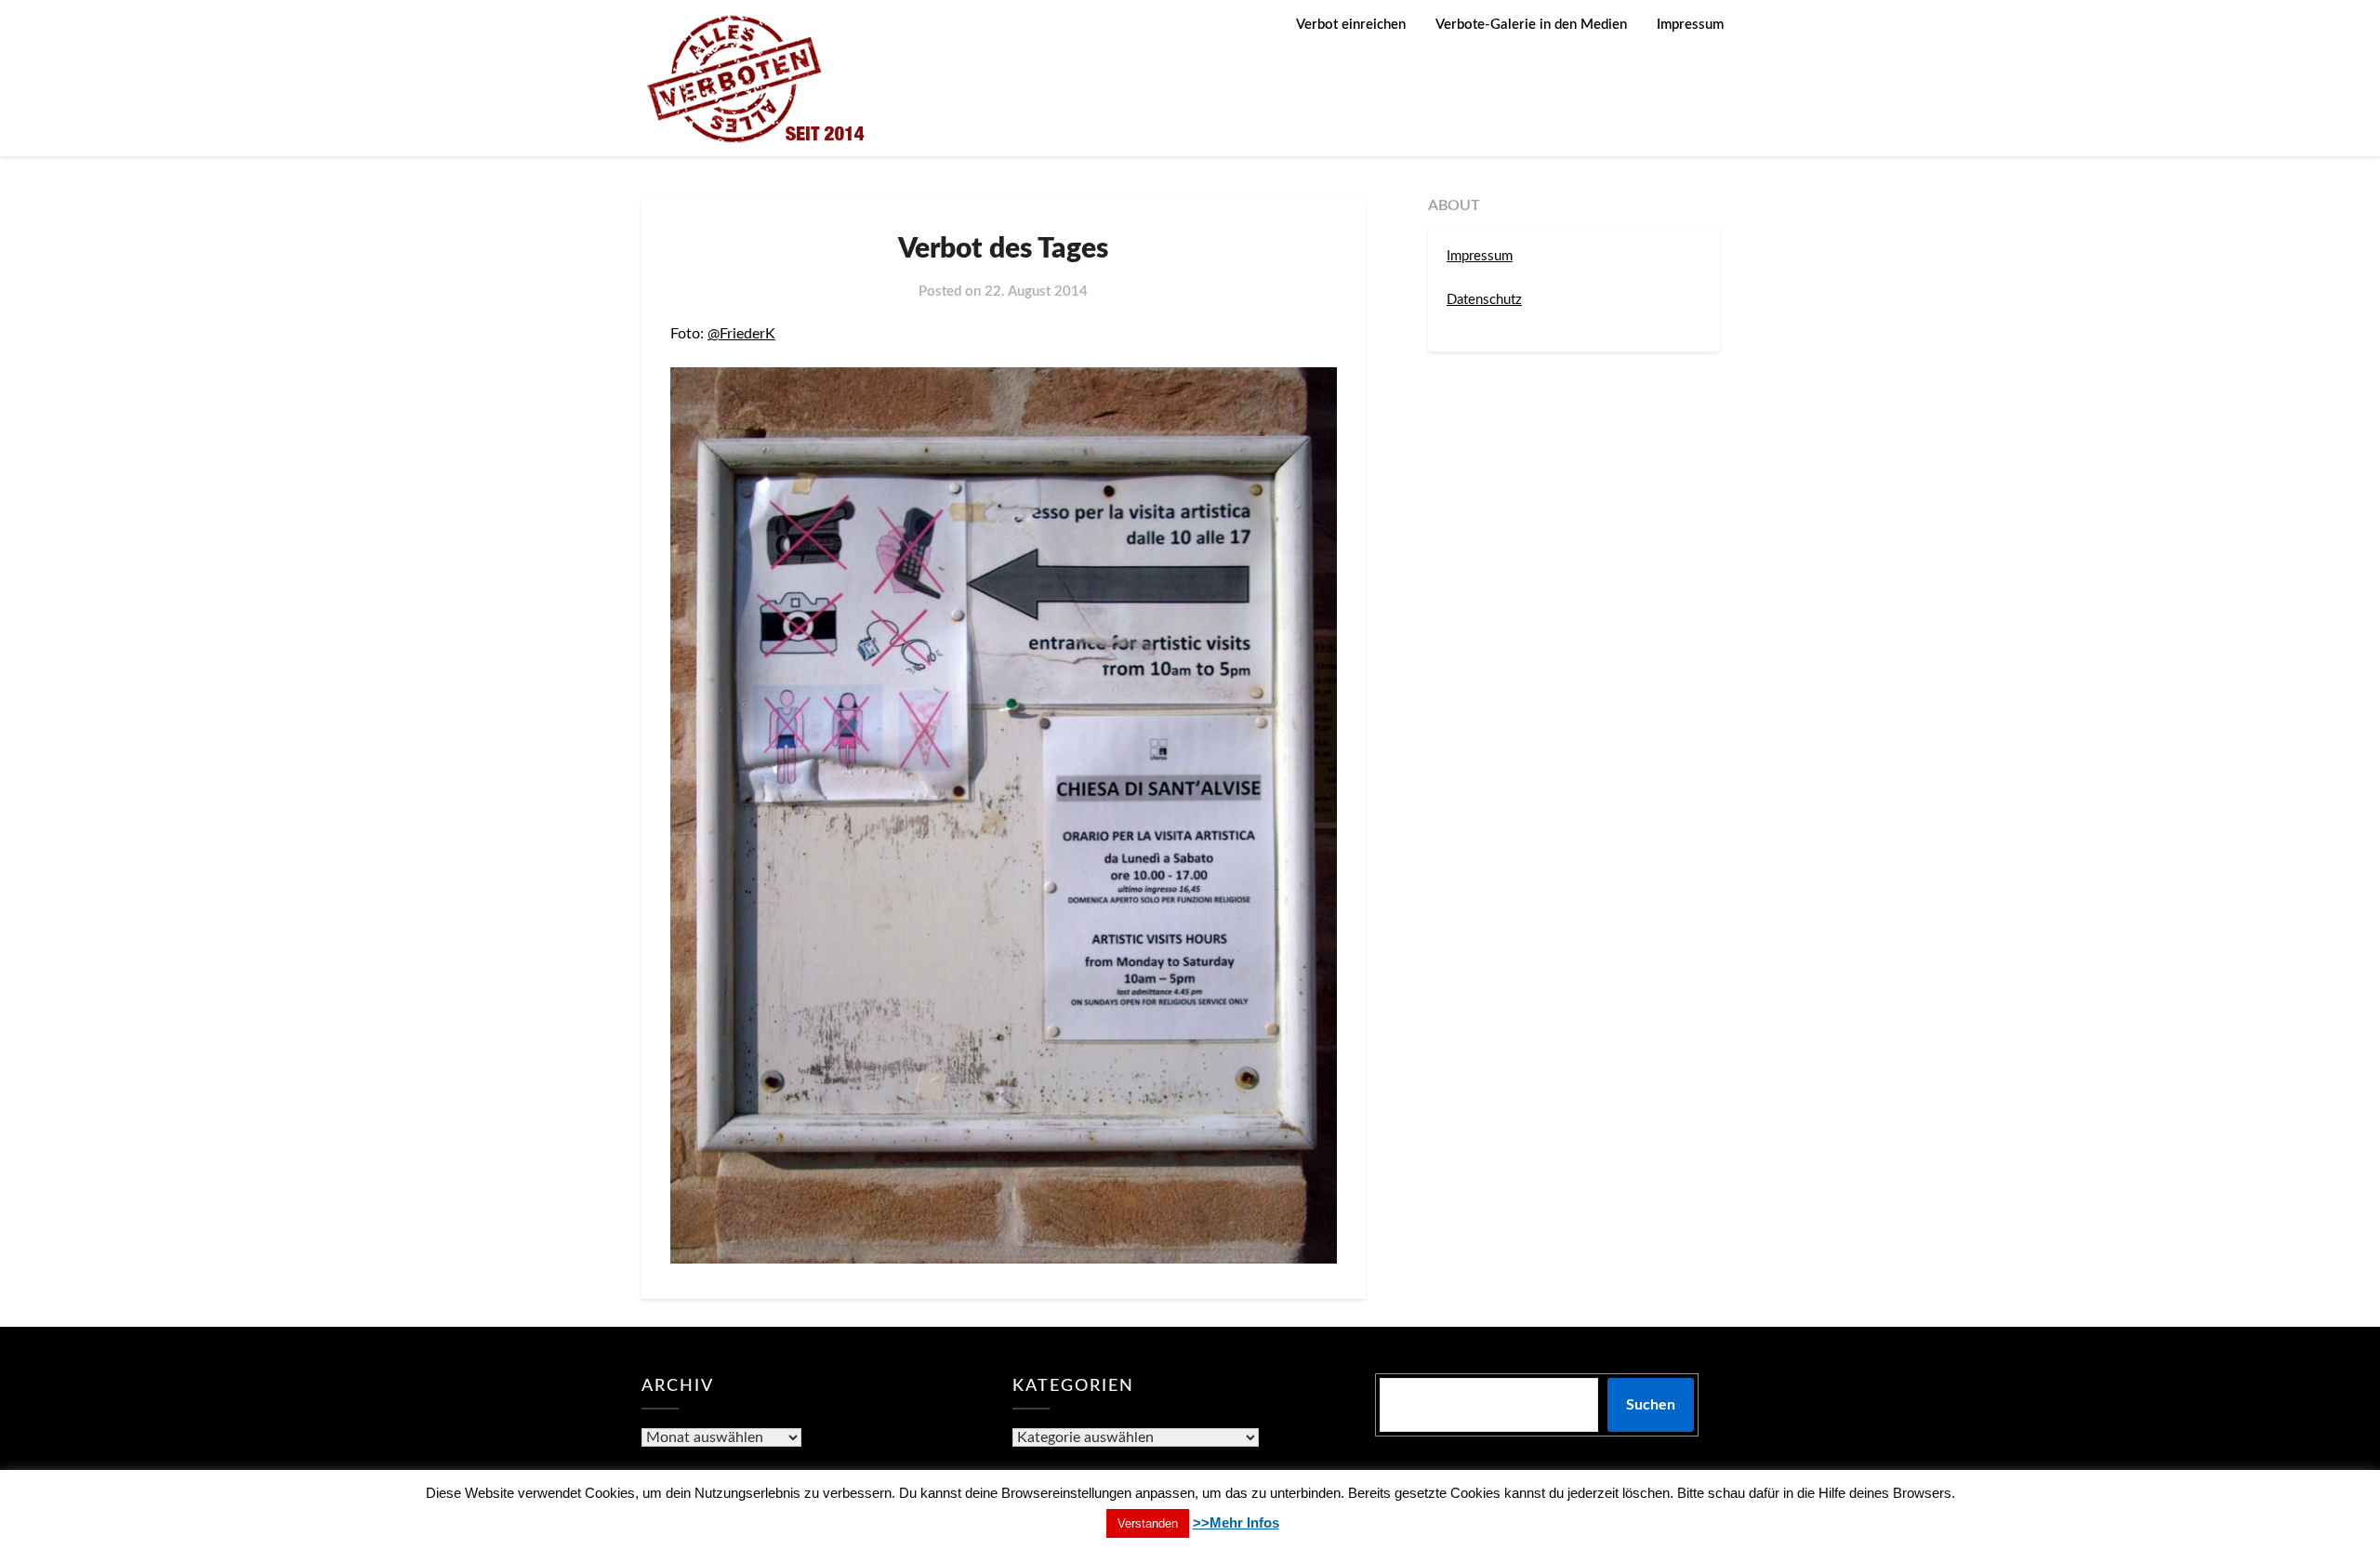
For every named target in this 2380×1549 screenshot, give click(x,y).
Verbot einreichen (1351, 25)
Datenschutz (1484, 300)
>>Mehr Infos (1236, 1523)
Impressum (1690, 25)
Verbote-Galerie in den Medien (1531, 25)
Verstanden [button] (1148, 1523)
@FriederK (741, 334)
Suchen (1651, 1405)
